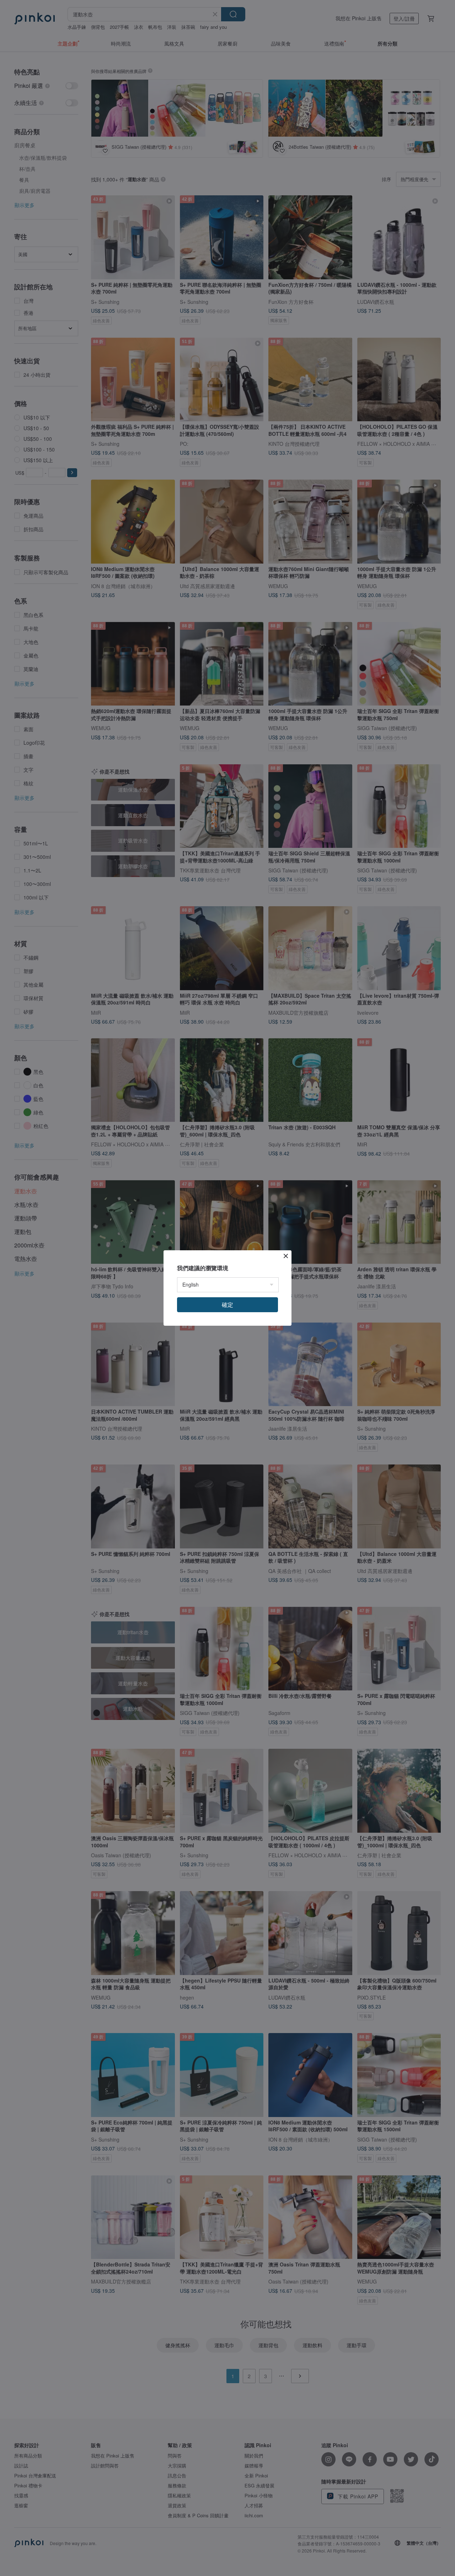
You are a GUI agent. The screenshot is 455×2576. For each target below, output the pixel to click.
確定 (227, 1305)
